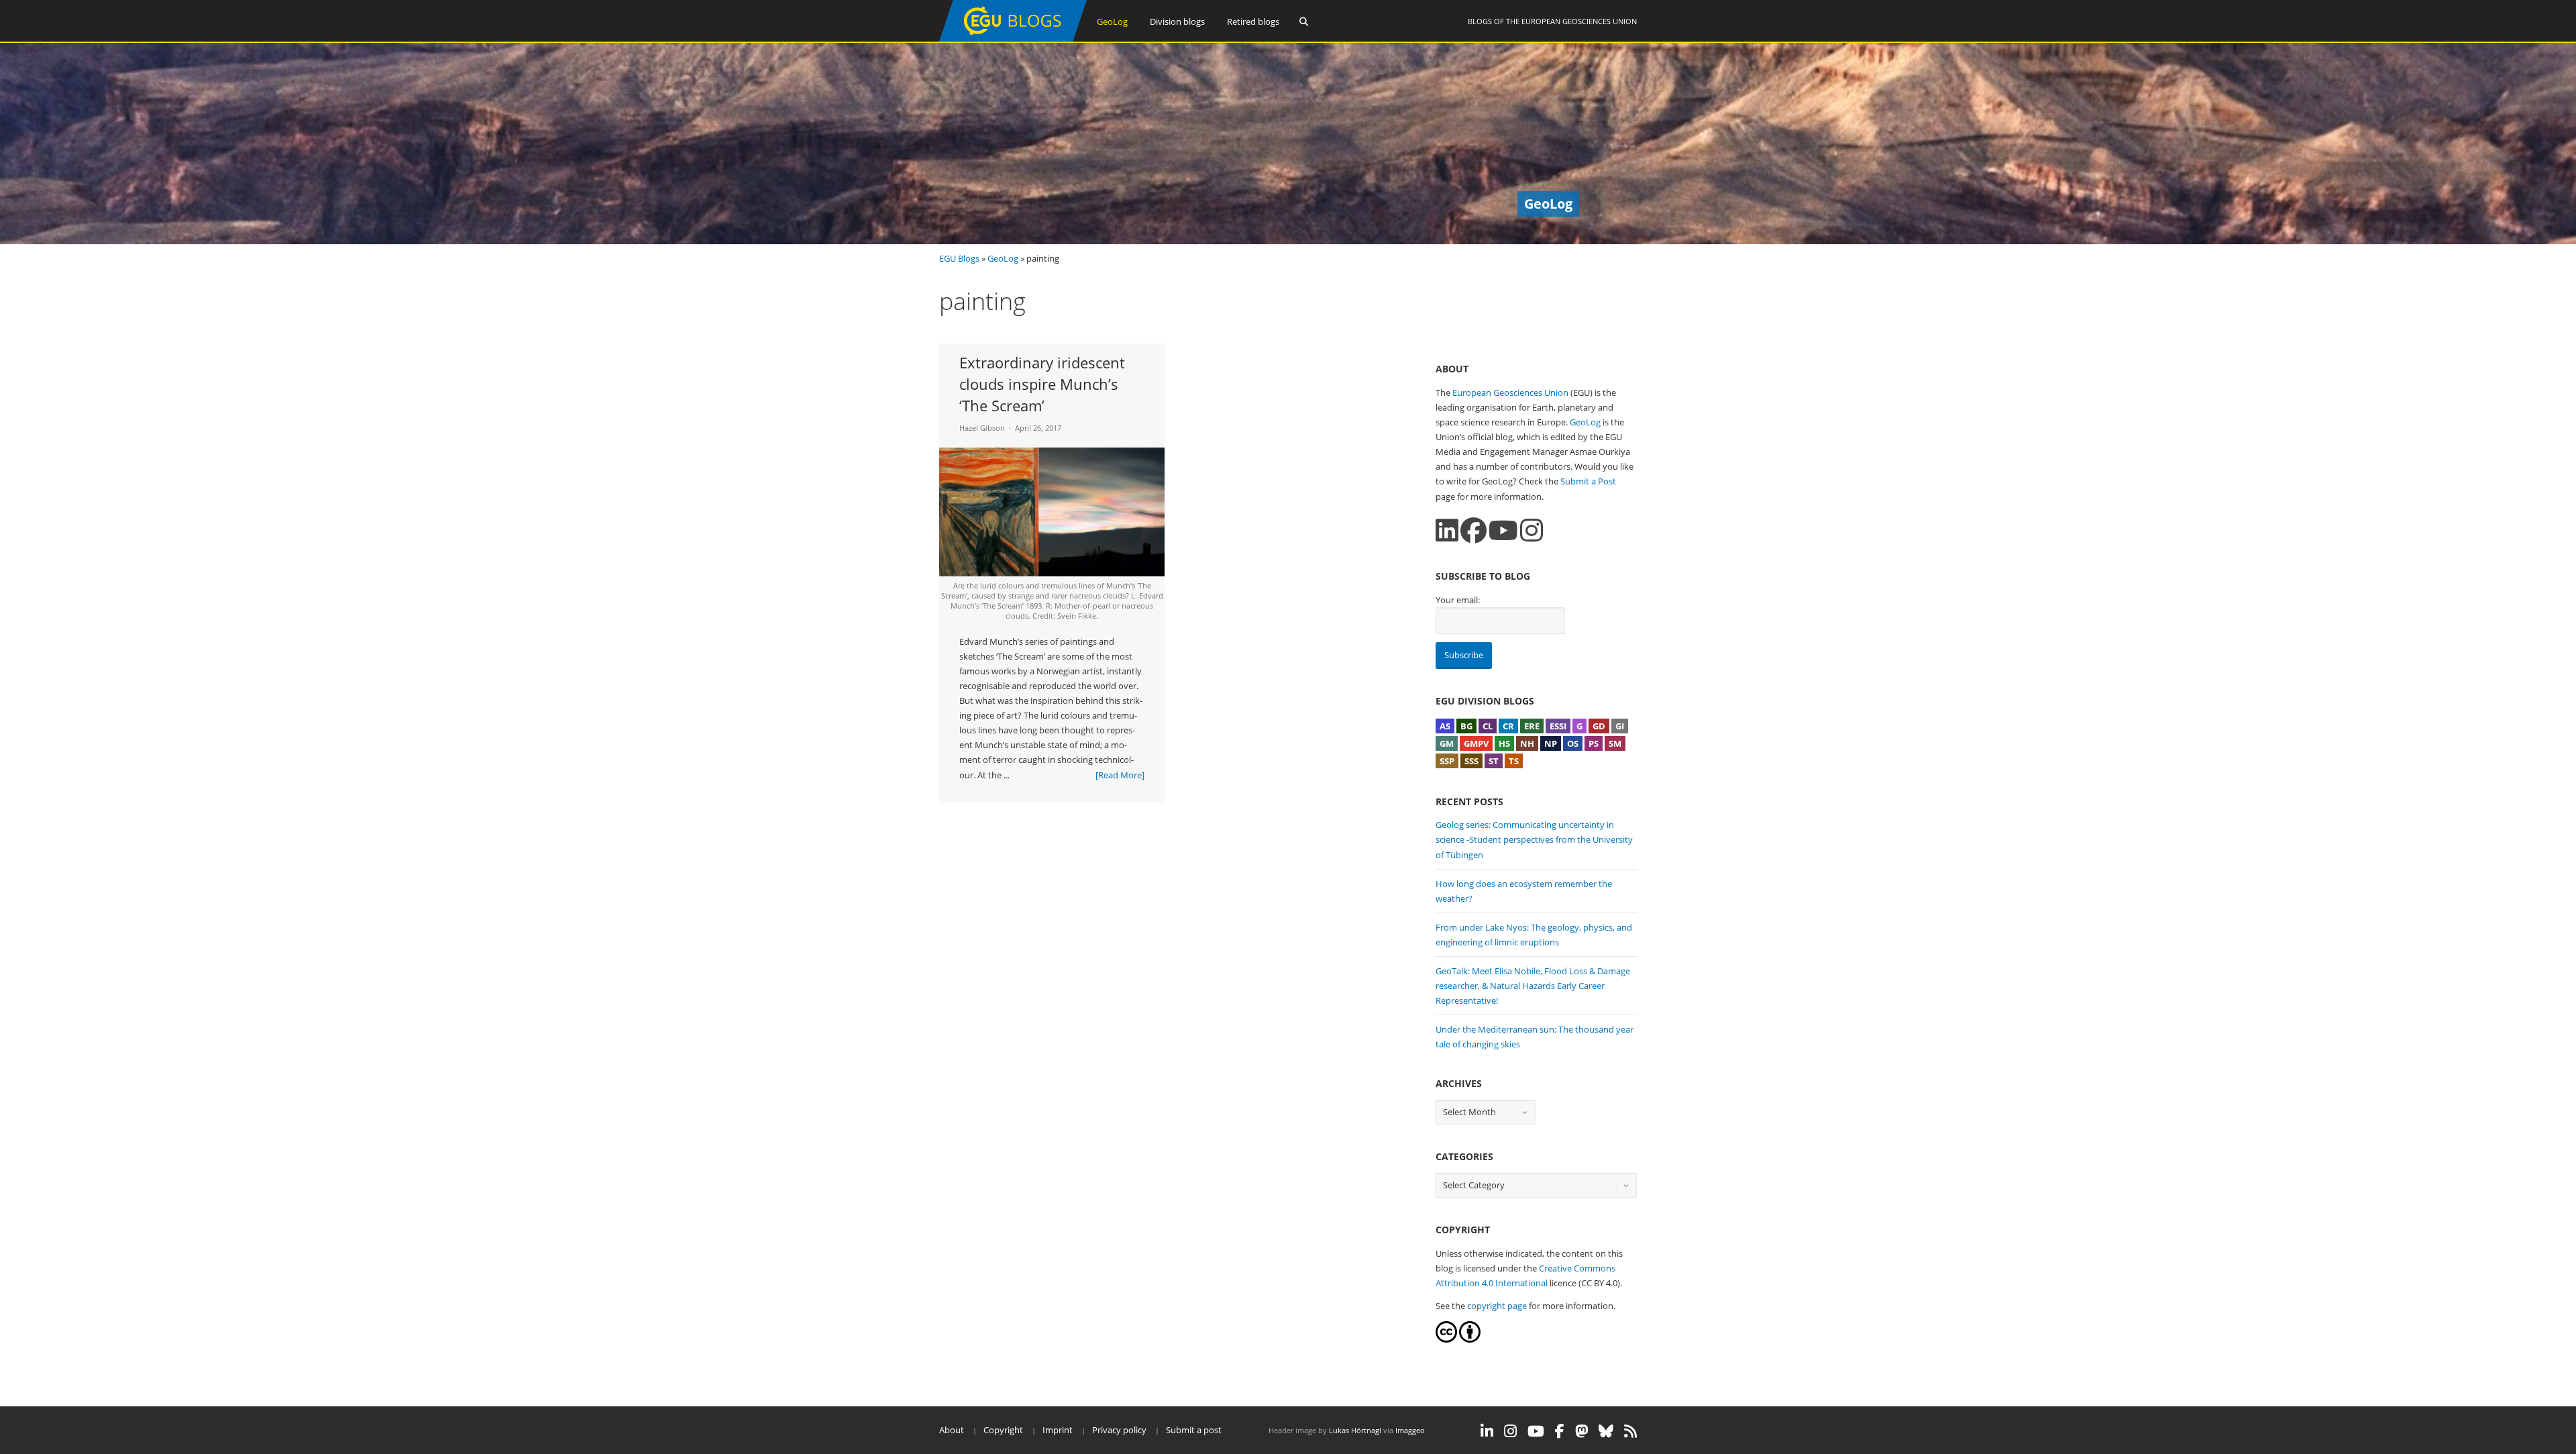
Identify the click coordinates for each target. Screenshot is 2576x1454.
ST (1494, 761)
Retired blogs (1253, 21)
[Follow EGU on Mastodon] (1581, 1431)
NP (1551, 743)
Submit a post (1194, 1430)
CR (1508, 726)
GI (1620, 726)
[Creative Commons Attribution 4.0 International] (1446, 1339)
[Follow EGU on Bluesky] (1606, 1431)
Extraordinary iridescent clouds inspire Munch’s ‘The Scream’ (1042, 384)
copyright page (1497, 1306)
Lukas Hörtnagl (1355, 1430)
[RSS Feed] (1630, 1431)
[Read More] (1120, 775)
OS (1573, 743)
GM (1447, 743)
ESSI (1558, 726)
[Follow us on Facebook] (1473, 530)
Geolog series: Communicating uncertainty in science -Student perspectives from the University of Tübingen (1534, 839)
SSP (1447, 761)
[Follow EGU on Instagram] (1510, 1431)
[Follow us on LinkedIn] (1447, 530)
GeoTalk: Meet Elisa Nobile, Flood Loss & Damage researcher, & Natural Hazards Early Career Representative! (1533, 986)
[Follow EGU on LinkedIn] (1487, 1431)
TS (1514, 761)
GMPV (1476, 743)
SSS (1471, 761)
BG (1466, 726)
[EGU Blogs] (1013, 39)
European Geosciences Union (1579, 21)
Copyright (1003, 1430)
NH (1527, 743)
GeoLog (1112, 21)
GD (1599, 726)
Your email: (1458, 600)
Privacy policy (1119, 1430)
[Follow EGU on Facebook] (1560, 1431)
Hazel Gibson (982, 428)
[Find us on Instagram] (1532, 530)
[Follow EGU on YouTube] (1536, 1431)
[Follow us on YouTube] (1503, 530)
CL (1488, 726)
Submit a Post (1588, 481)
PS (1594, 743)
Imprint (1058, 1430)
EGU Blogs (959, 258)
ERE (1532, 726)
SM (1615, 743)
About (952, 1430)
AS (1445, 726)
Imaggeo (1410, 1430)
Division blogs (1177, 21)
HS (1504, 743)
